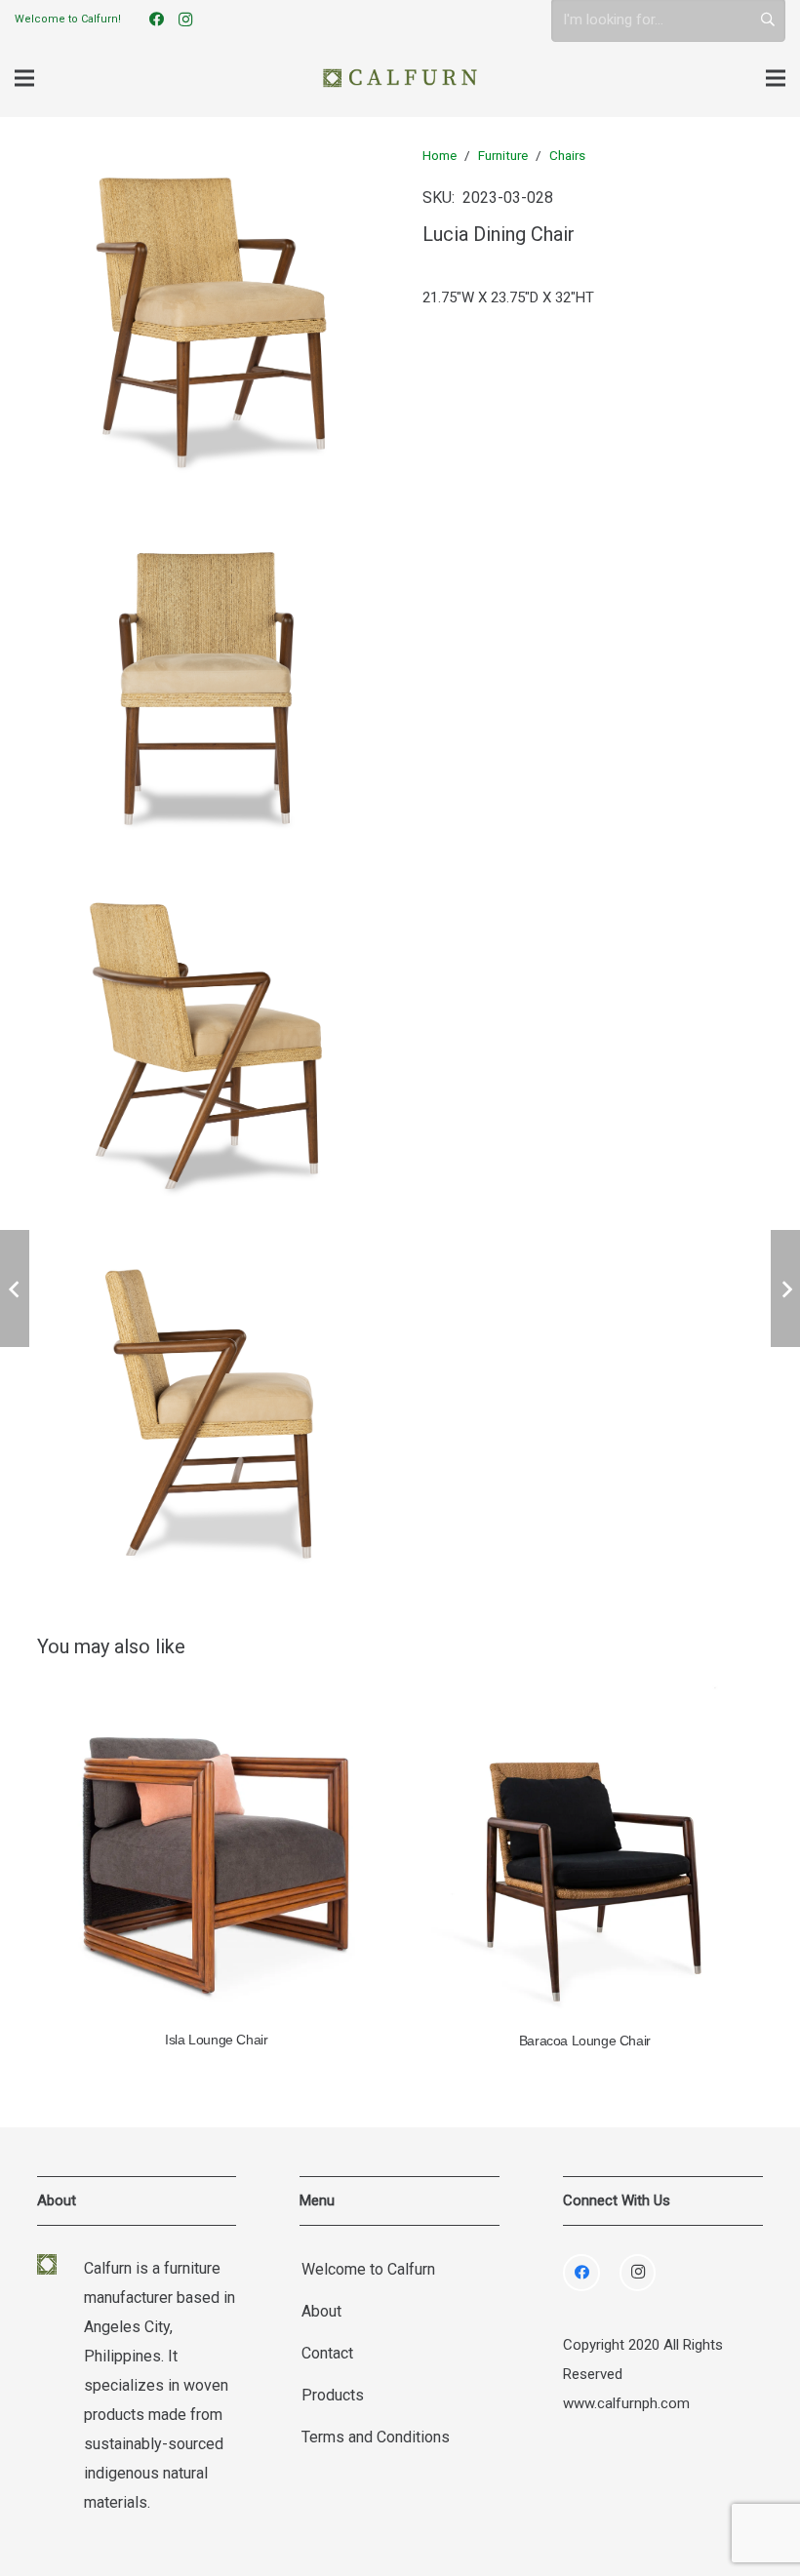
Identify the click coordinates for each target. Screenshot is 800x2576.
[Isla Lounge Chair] (217, 1853)
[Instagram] (185, 20)
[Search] (768, 20)
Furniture (503, 155)
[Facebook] (156, 20)
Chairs (567, 155)
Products (333, 2395)
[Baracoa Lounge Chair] (585, 1853)
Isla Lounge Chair (216, 2040)
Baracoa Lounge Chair (585, 2041)
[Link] (400, 78)
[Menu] (24, 78)
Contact (327, 2353)
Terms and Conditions (376, 2437)
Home (440, 155)
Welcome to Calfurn (368, 2269)
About (321, 2311)
